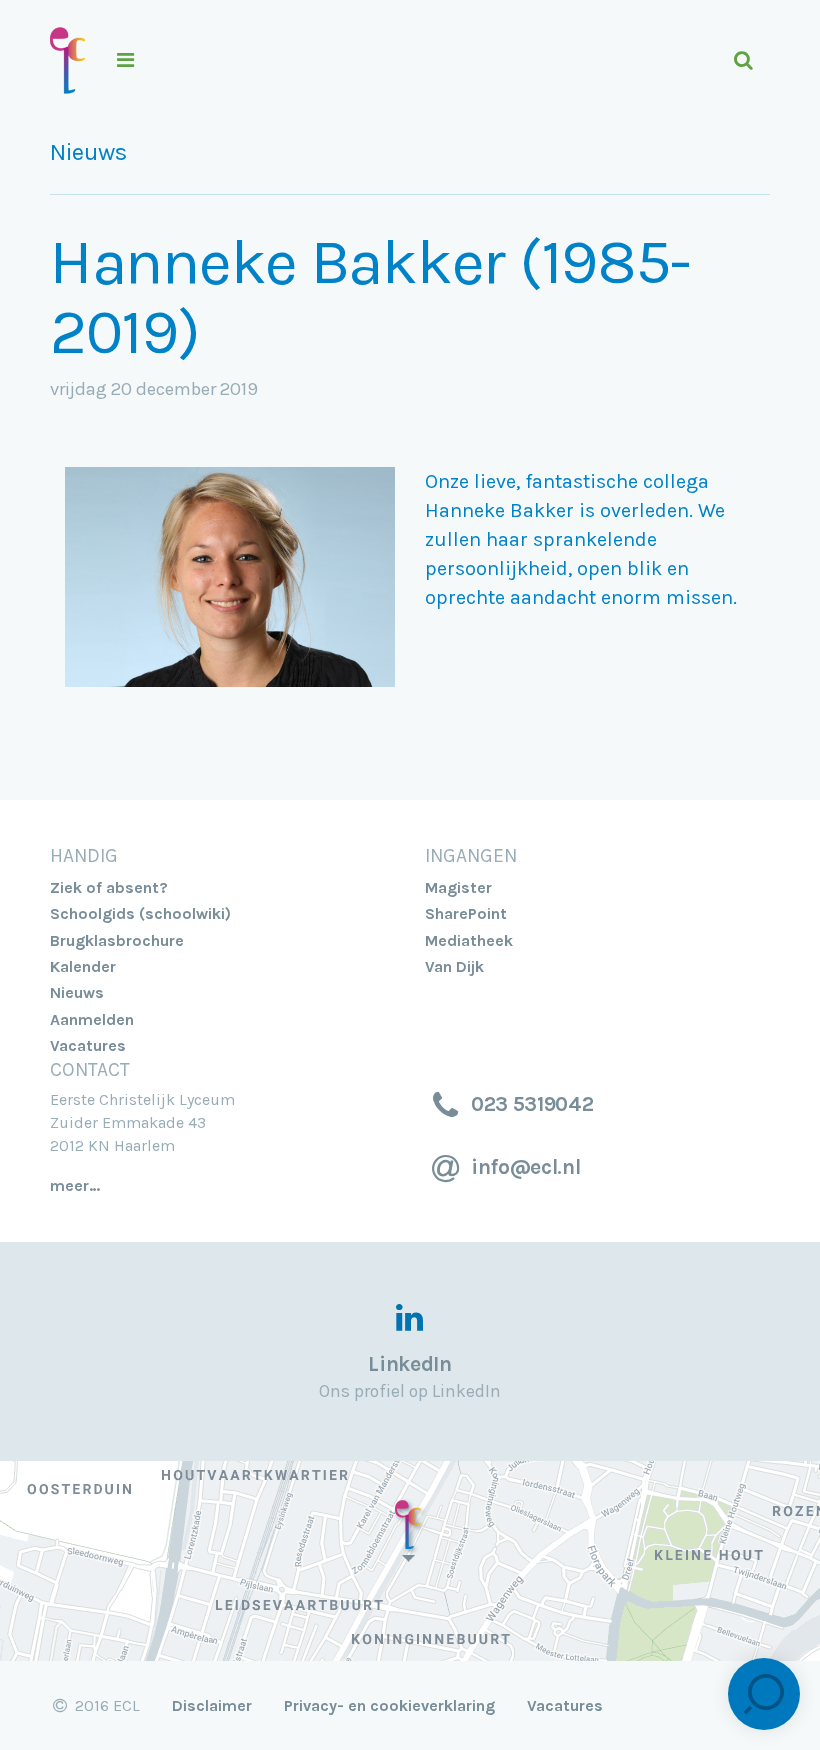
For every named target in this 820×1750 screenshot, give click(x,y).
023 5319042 (529, 1104)
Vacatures (88, 1045)
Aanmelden (92, 1019)
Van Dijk (454, 966)
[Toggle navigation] (408, 60)
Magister (458, 887)
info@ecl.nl (523, 1167)
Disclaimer (212, 1705)
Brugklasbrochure (117, 940)
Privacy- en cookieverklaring (389, 1705)
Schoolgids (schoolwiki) (140, 913)
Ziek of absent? (109, 887)
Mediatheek (469, 940)
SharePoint (466, 913)
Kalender (83, 966)
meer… (75, 1185)
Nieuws (88, 152)
